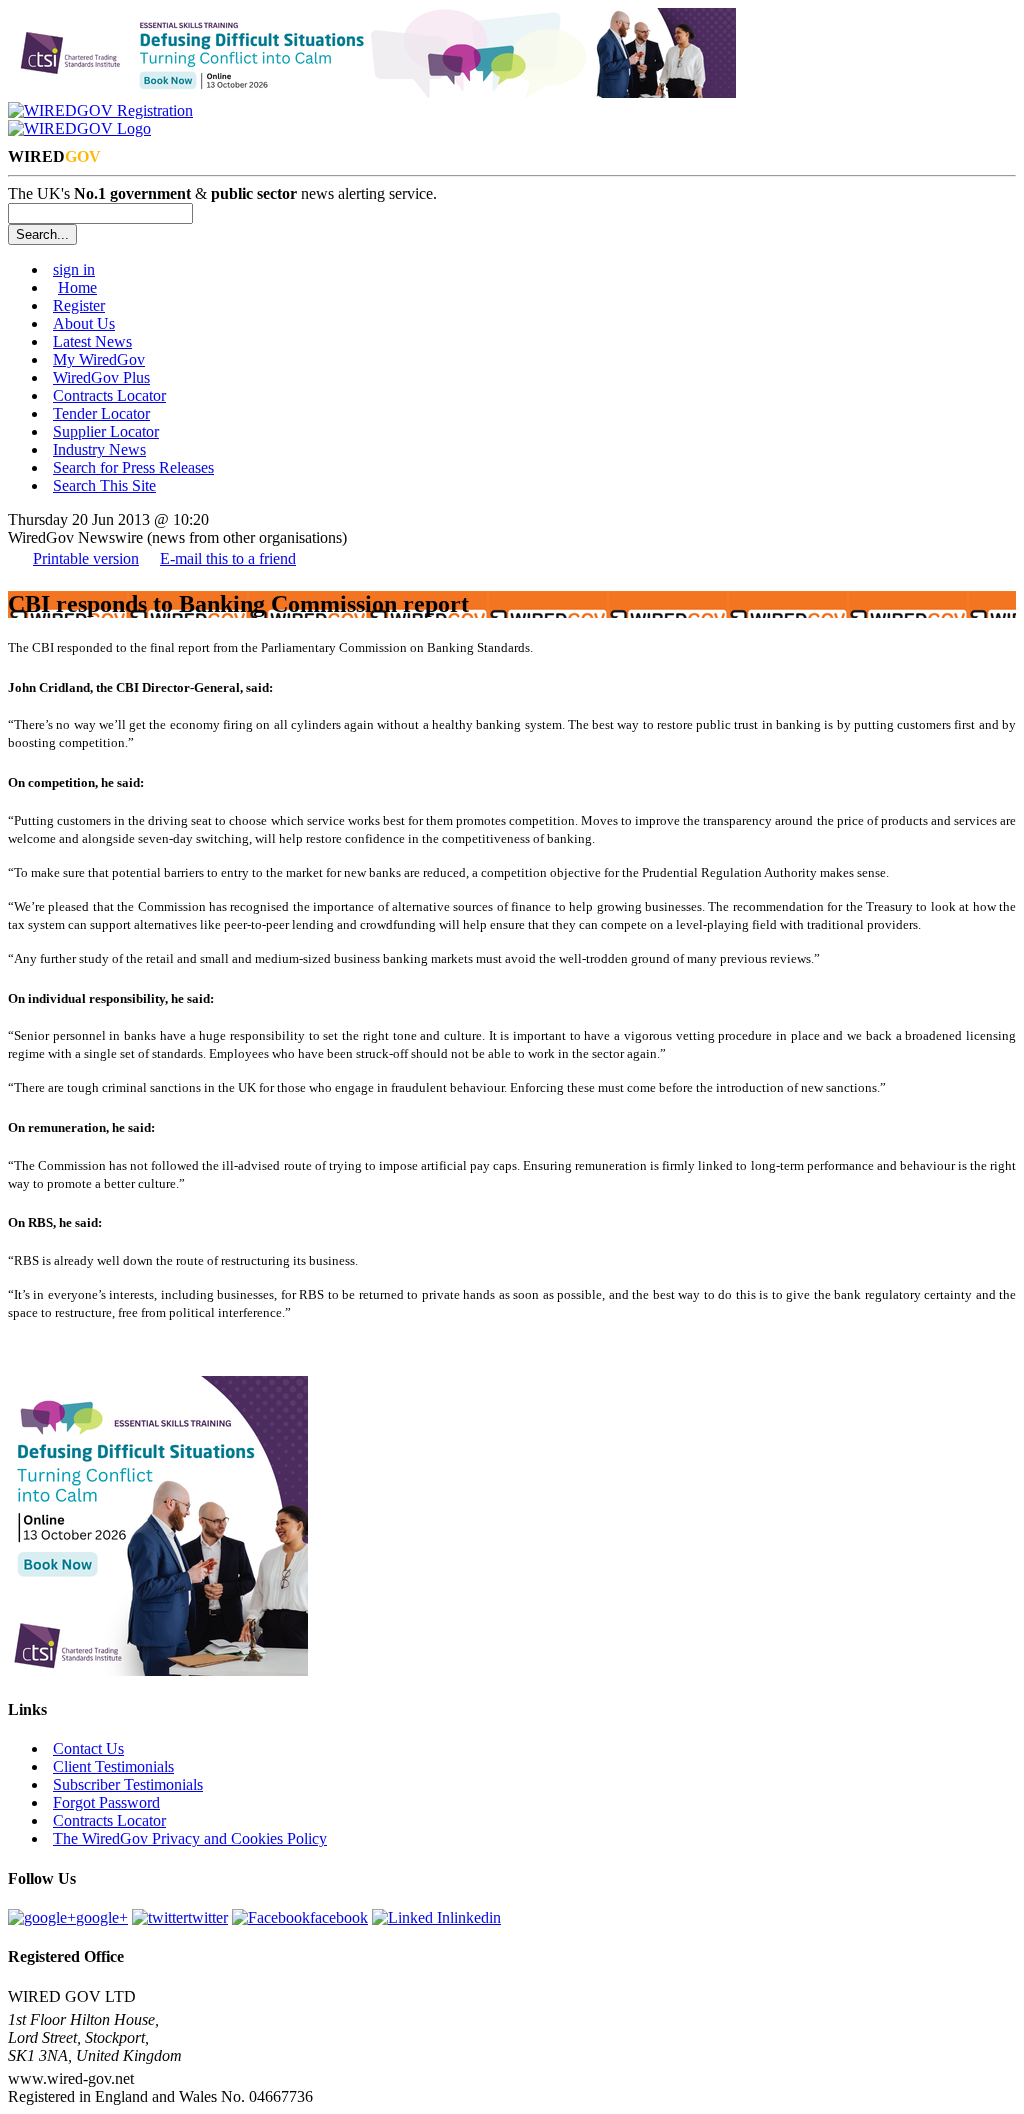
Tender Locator (101, 413)
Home (77, 287)
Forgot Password (106, 1802)
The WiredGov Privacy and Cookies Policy (190, 1838)
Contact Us (88, 1748)
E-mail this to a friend (228, 558)
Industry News (99, 449)
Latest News (92, 341)
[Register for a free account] (100, 110)
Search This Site (104, 485)
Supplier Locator (106, 431)
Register (79, 305)
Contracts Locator (109, 395)
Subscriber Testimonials (128, 1784)
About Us (84, 323)
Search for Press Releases (133, 467)
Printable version (86, 558)
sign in (74, 269)
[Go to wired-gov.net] (79, 128)
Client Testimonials (113, 1766)
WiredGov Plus (101, 377)
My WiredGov (99, 359)
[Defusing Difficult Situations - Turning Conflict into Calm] (372, 92)
